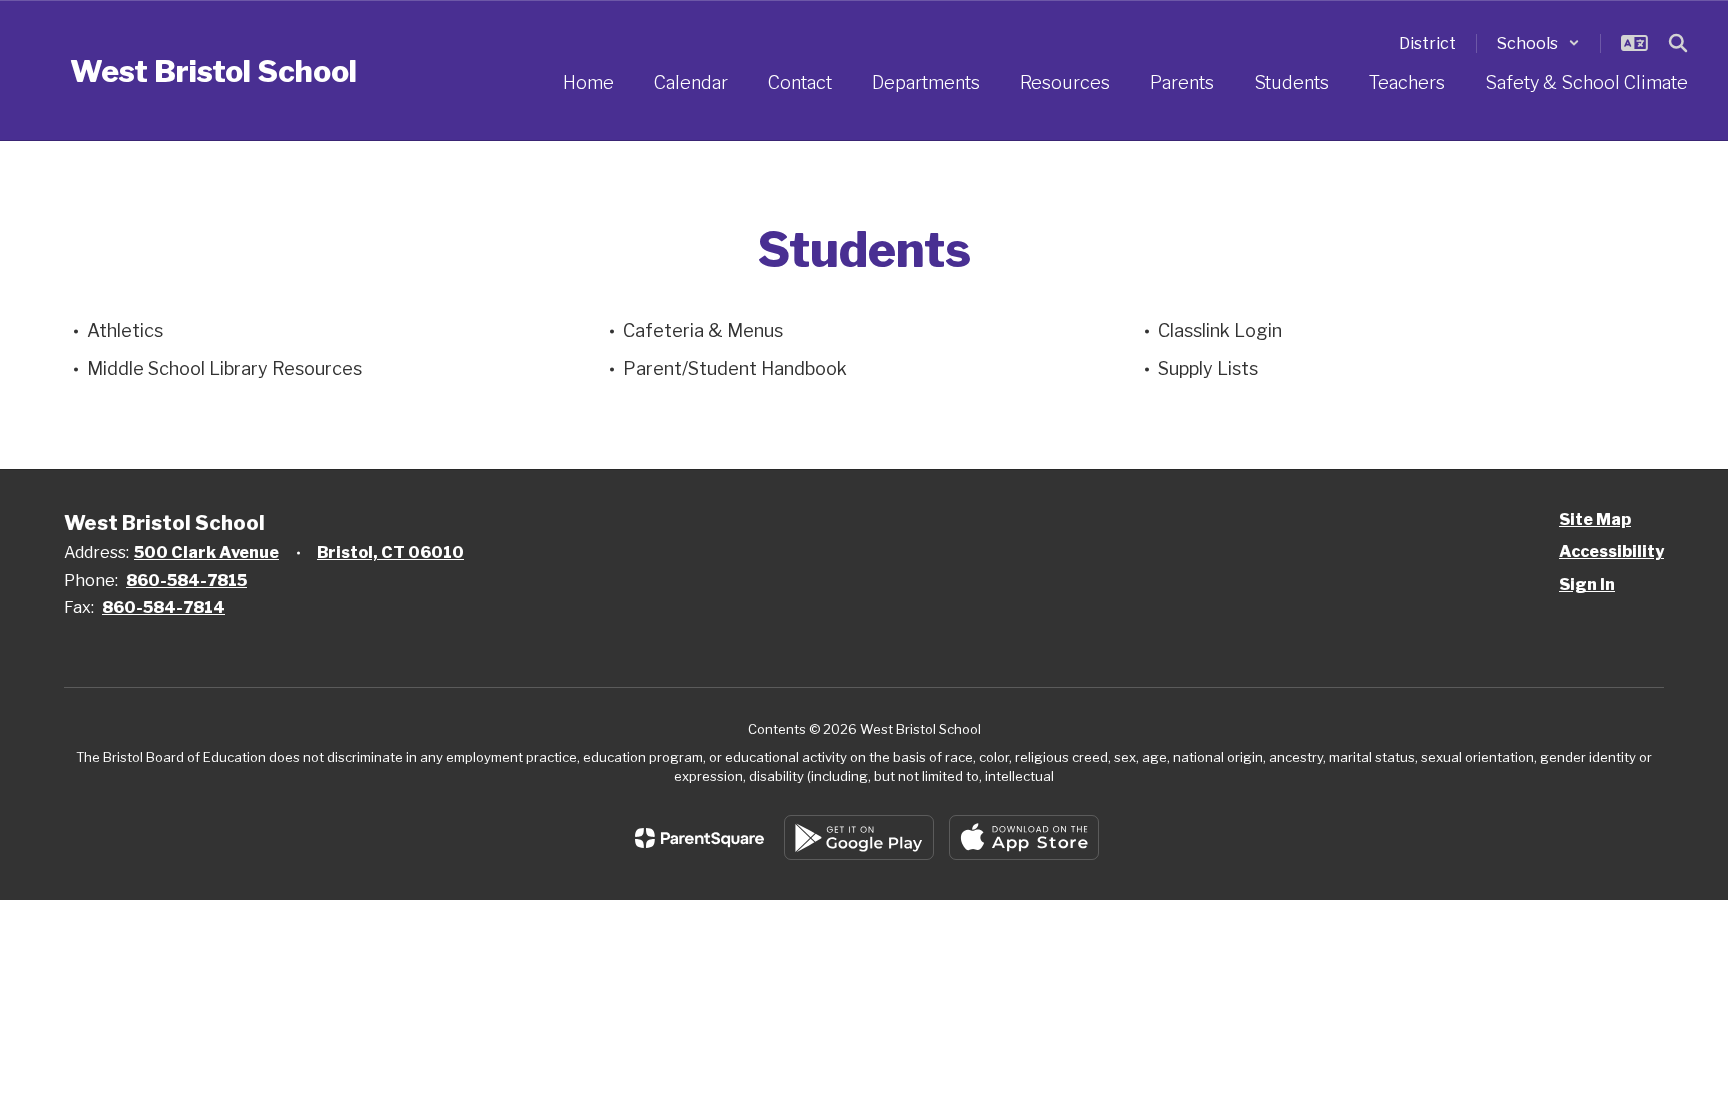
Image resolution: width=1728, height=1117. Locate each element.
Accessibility (1611, 551)
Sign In (1587, 584)
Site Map (1595, 519)
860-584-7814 (163, 607)
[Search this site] (1678, 43)
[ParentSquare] (699, 838)
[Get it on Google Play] (859, 837)
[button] (1538, 43)
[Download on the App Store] (1024, 837)
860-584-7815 (186, 580)
